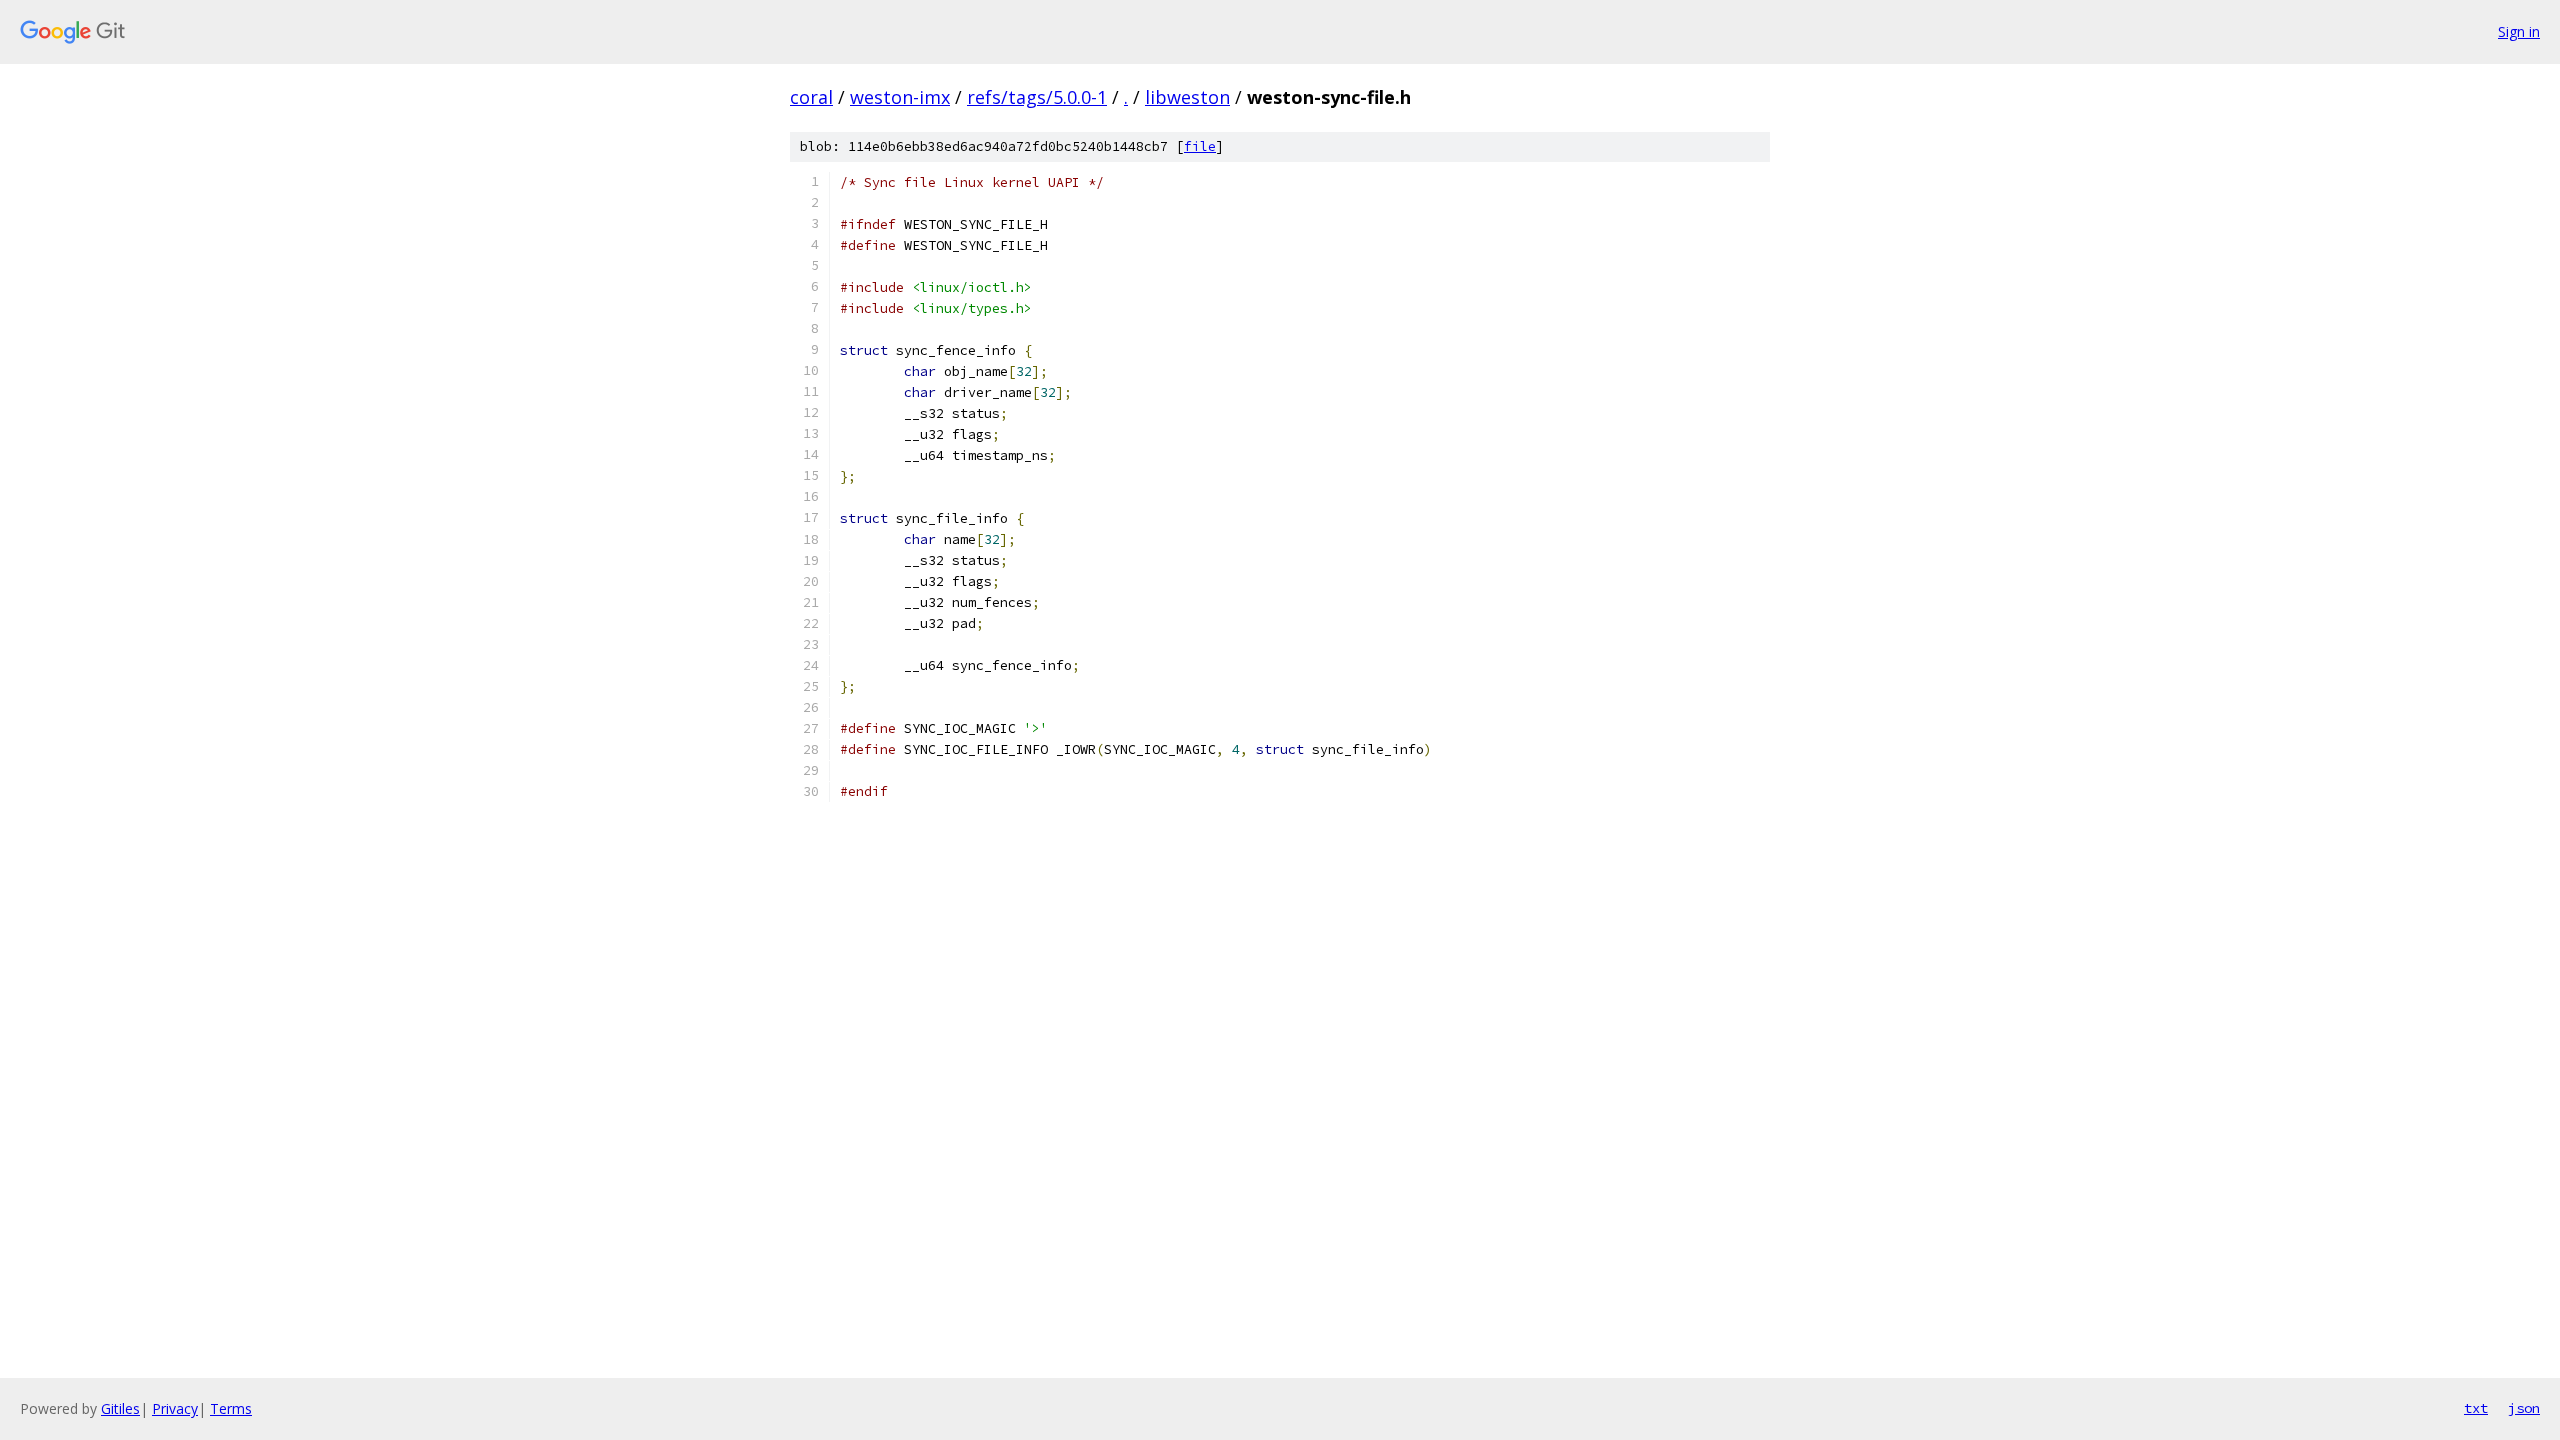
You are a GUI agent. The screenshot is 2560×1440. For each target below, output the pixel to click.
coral (811, 97)
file (1200, 146)
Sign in (2519, 31)
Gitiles (120, 1408)
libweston (1187, 97)
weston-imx (900, 97)
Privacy (175, 1408)
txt (2476, 1408)
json (2524, 1408)
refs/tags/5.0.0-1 (1037, 97)
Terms (231, 1408)
